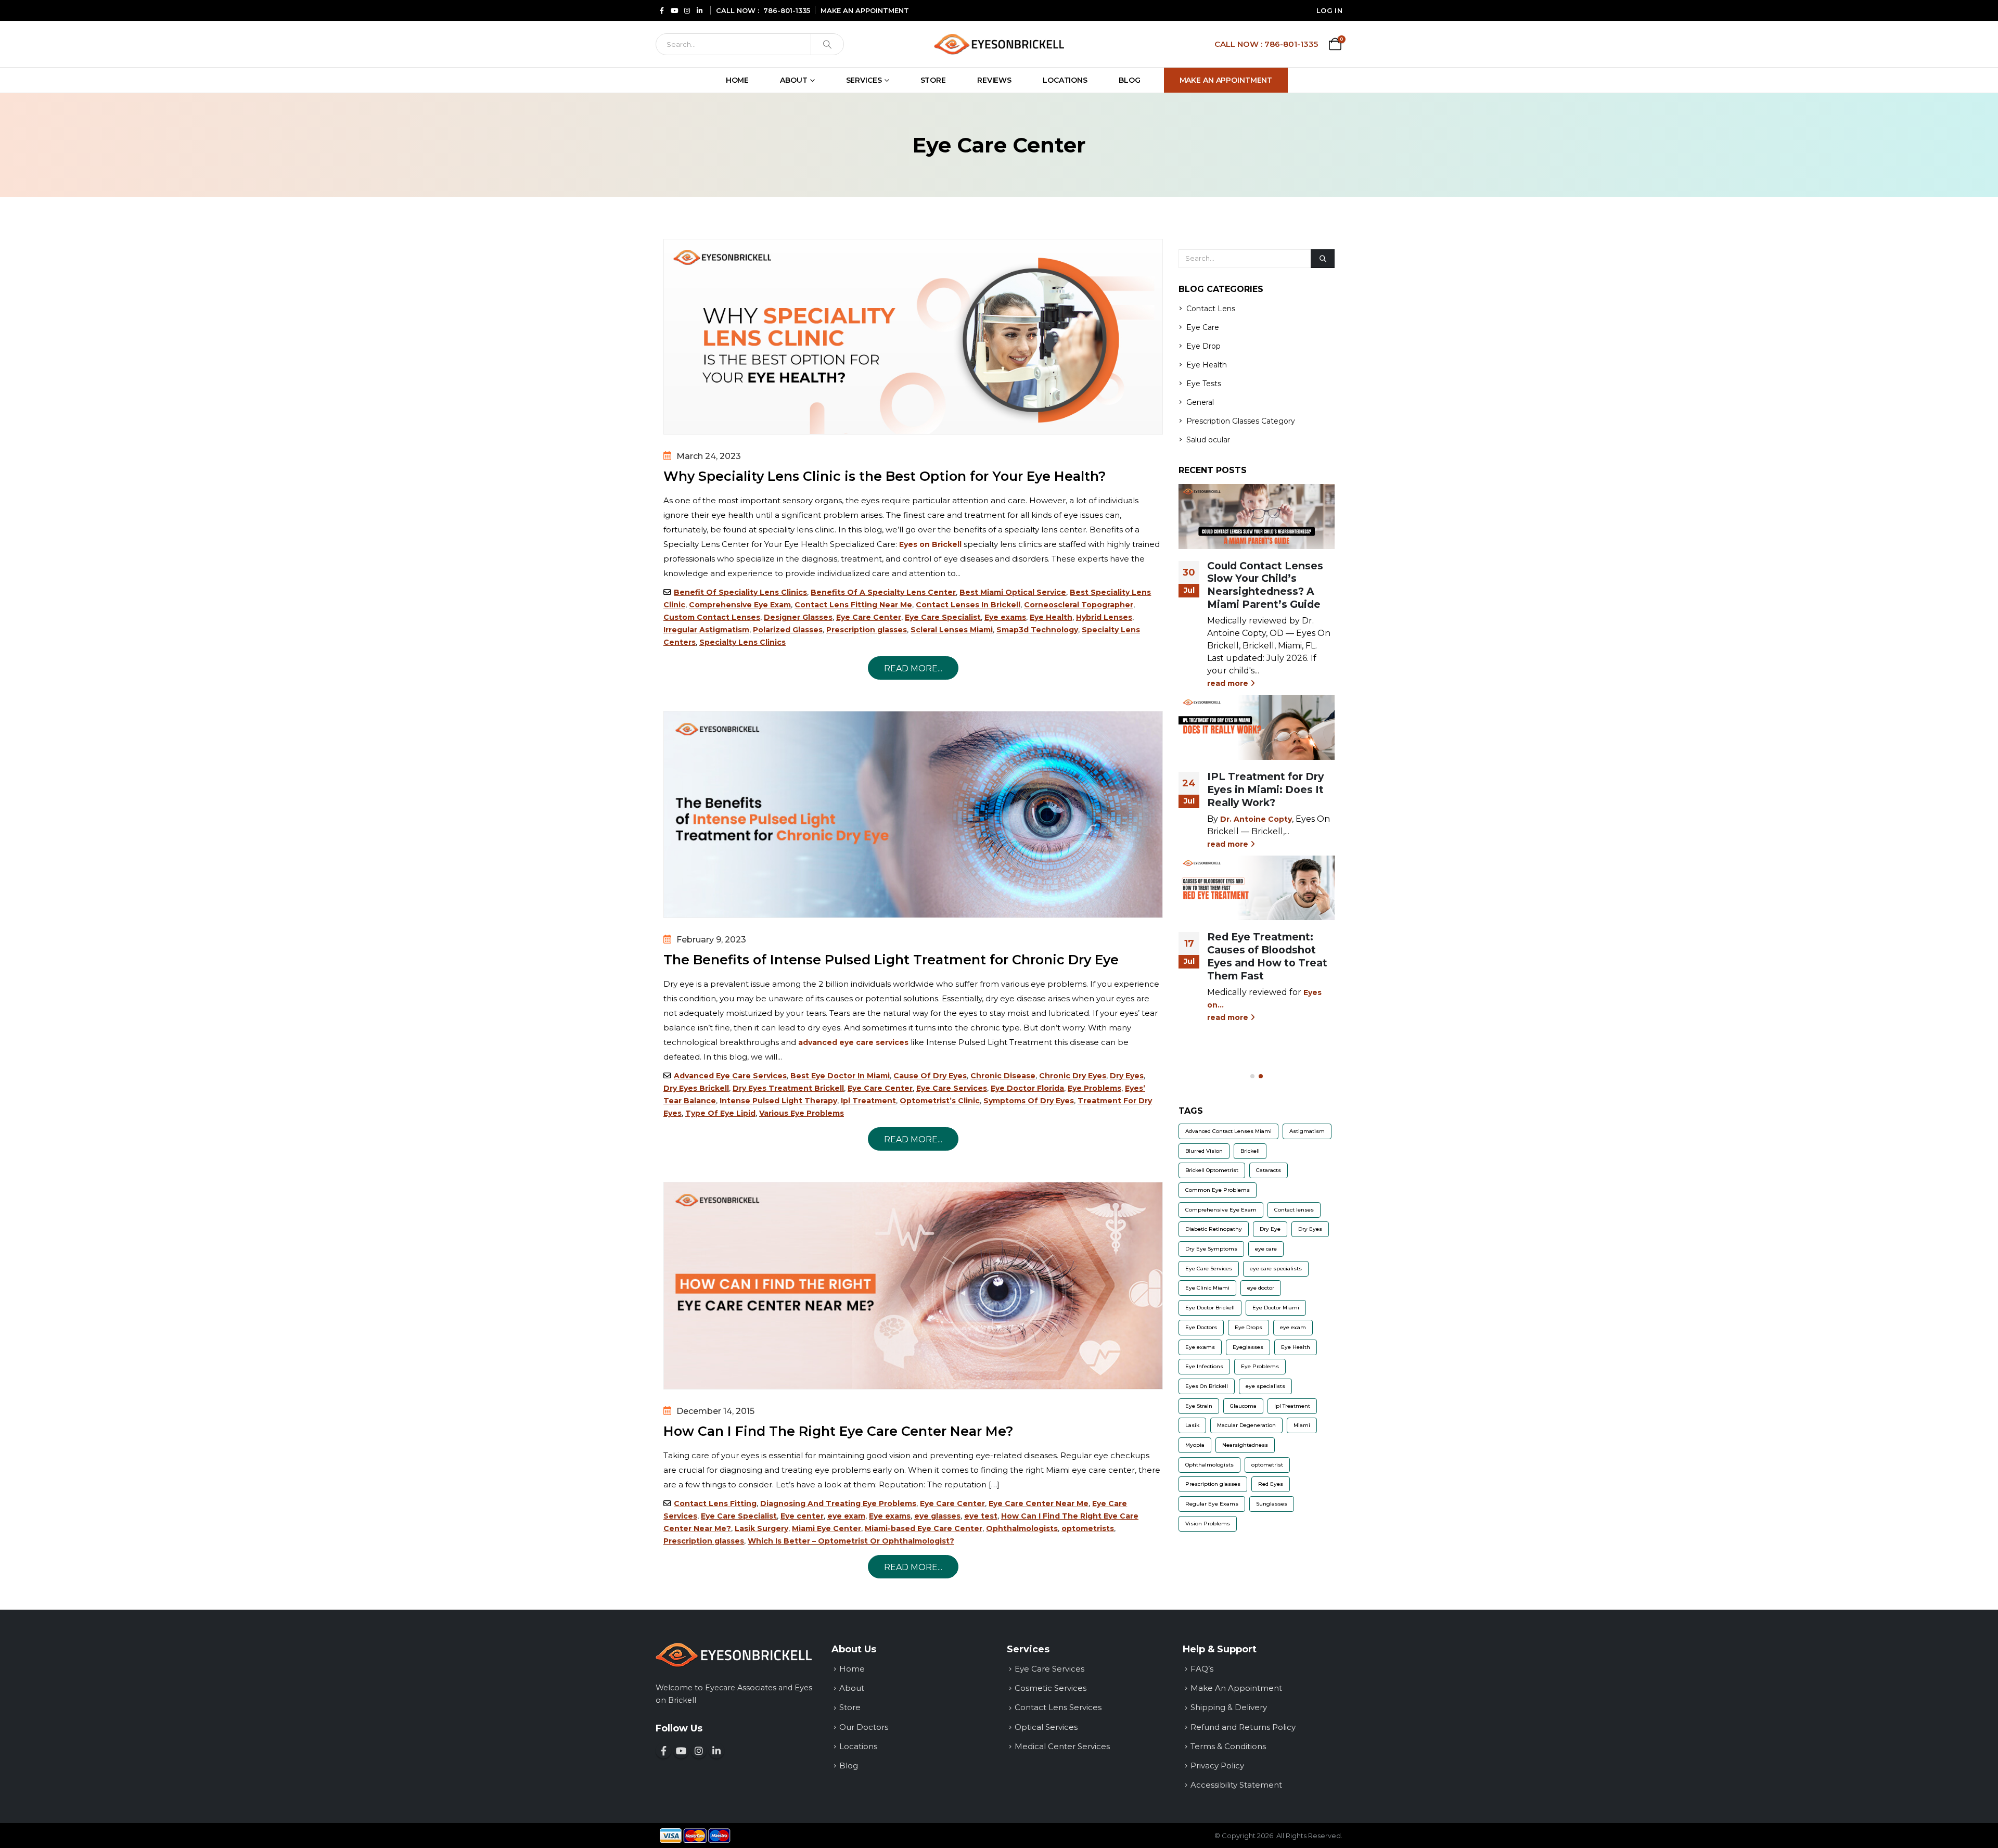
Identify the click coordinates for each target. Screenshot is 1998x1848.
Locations (1065, 80)
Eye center (802, 1516)
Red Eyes (1271, 1484)
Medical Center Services (1062, 1746)
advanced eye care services (853, 1042)
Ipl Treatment (868, 1101)
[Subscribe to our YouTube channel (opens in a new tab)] (674, 10)
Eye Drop (1203, 346)
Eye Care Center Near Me (1039, 1503)
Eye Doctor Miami (1276, 1308)
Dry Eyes (1127, 1076)
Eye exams (1005, 617)
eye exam (846, 1516)
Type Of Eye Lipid (720, 1113)
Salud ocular (1208, 440)
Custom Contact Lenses (712, 617)
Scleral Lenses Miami (952, 630)
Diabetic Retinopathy (1214, 1229)
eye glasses (937, 1516)
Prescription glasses (867, 630)
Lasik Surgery (761, 1528)
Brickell (1250, 1151)
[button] (1252, 1076)
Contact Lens (1211, 309)
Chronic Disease (1003, 1076)
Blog (1130, 80)
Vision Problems (1208, 1524)
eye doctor (1261, 1288)
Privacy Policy (1217, 1766)
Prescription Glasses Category (1241, 421)
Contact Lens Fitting (715, 1503)
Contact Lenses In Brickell (968, 605)
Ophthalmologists (1022, 1528)
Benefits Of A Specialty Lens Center (883, 592)
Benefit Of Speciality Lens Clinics (740, 592)
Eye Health (1051, 617)
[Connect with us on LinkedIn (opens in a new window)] (716, 1751)
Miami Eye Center (827, 1528)
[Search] (827, 44)
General (1200, 402)
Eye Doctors (1201, 1327)
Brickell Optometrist (1212, 1170)
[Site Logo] (999, 44)
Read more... (913, 668)
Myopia (1195, 1445)
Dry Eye (1270, 1229)
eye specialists (1265, 1386)
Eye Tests (1204, 384)
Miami (1302, 1425)
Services (864, 80)
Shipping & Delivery (1229, 1707)
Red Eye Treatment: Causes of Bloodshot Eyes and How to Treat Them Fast (1267, 956)
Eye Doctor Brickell (1210, 1308)
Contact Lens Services (1058, 1707)
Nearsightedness (1245, 1445)
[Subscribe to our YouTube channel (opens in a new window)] (681, 1751)
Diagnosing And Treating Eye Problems (838, 1503)
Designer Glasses (798, 617)
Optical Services (1046, 1727)
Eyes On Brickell (1207, 1386)
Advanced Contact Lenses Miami (1228, 1131)
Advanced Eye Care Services (730, 1076)
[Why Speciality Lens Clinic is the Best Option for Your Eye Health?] (913, 337)
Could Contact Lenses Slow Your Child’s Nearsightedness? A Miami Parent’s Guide (1265, 585)
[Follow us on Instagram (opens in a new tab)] (687, 10)
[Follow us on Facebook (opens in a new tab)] (662, 10)
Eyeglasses (1248, 1347)
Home (738, 80)
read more (1229, 683)
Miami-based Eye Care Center (924, 1528)
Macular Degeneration (1246, 1425)
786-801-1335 (787, 10)
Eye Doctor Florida (1027, 1088)
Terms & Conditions (1228, 1746)
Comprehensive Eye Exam (740, 605)
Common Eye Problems (1218, 1190)
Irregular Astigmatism (706, 630)
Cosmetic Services (1051, 1688)
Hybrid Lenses (1104, 617)
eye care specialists (1276, 1269)
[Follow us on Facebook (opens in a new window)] (663, 1751)
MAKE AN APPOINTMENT (865, 10)
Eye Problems (1094, 1088)
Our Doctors (864, 1727)
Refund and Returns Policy (1243, 1727)
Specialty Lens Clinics (742, 642)
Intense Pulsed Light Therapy (778, 1101)
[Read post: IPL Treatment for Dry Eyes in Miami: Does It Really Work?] (1257, 727)
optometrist (1267, 1465)
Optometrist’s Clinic (940, 1101)
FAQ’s (1202, 1669)
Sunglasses (1272, 1504)
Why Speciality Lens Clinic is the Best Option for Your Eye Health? (885, 476)
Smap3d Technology (1037, 630)
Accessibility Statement (1236, 1785)
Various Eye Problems (802, 1113)
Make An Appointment (1226, 80)
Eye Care (1203, 327)
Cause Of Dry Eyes (930, 1076)
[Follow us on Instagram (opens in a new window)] (699, 1751)
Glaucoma (1243, 1406)
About (793, 80)
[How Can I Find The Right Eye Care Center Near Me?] (913, 1285)
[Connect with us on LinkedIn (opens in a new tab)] (699, 10)
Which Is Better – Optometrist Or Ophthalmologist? (851, 1541)
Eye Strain (1199, 1406)
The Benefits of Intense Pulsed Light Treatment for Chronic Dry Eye (891, 960)
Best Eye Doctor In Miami (840, 1076)
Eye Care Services (952, 1088)
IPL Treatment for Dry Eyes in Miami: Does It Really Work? (1265, 789)
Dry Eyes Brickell (696, 1088)
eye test (981, 1516)
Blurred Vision (1204, 1151)
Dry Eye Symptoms (1211, 1249)
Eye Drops (1248, 1327)
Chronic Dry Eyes (1073, 1076)
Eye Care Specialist (943, 617)
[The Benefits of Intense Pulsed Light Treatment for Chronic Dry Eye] (913, 814)
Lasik (1192, 1425)
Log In (1329, 10)
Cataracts (1269, 1170)
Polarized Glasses (788, 630)
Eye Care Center (869, 617)
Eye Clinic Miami (1207, 1288)
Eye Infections (1204, 1366)
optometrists (1088, 1528)
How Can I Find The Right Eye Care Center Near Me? (838, 1431)
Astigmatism (1307, 1131)
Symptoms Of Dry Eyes (1029, 1101)
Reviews (994, 80)
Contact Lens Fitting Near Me (853, 605)
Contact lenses (1294, 1210)
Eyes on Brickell (930, 544)
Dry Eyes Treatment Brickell (788, 1088)
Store (933, 80)
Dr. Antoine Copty (1256, 819)
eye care (1266, 1249)
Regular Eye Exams (1212, 1504)
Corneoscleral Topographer (1079, 605)
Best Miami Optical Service (1013, 592)
